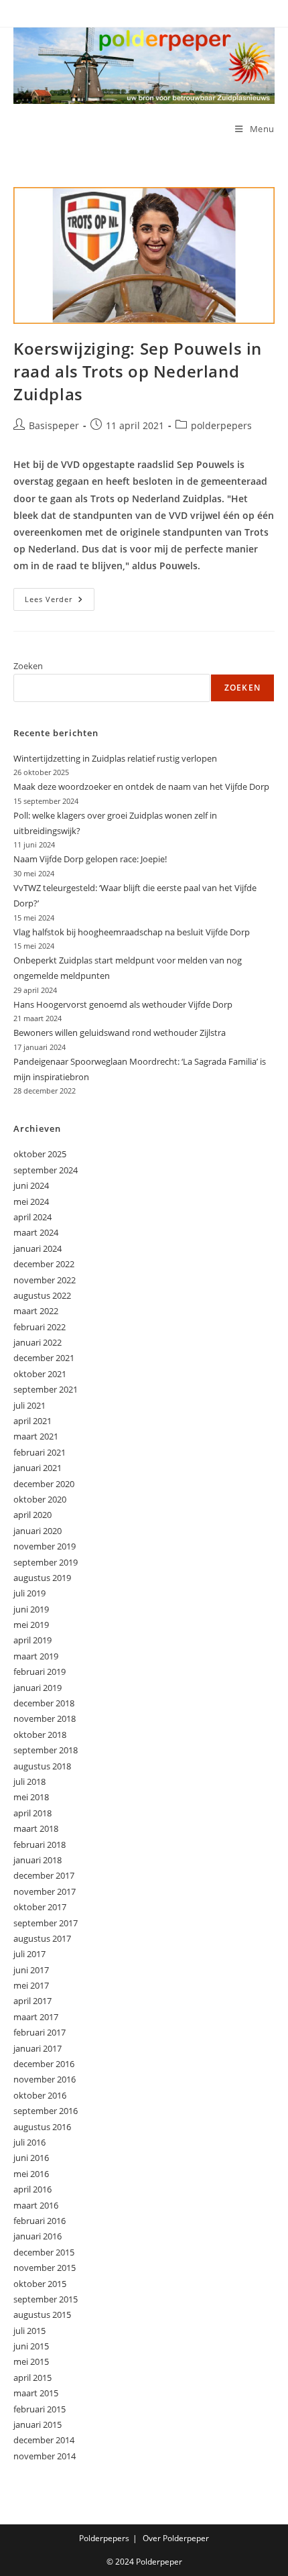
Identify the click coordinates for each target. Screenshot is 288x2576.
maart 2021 (36, 1436)
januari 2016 (38, 2236)
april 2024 (32, 1217)
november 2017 (45, 1891)
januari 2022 (38, 1342)
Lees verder (60, 602)
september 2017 (46, 1923)
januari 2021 (38, 1468)
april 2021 (32, 1421)
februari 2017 (40, 2032)
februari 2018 (40, 1845)
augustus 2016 (42, 2127)
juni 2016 (31, 2158)
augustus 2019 (42, 1578)
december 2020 (44, 1484)
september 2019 (46, 1562)
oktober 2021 (40, 1374)
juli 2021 (29, 1405)
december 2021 (44, 1358)
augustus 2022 (42, 1295)
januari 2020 (38, 1531)
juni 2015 (31, 2346)
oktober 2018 (40, 1735)
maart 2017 (36, 2017)
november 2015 (45, 2268)
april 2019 (32, 1640)
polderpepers (221, 425)
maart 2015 (36, 2393)
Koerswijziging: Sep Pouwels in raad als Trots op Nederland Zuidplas (138, 371)
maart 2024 (36, 1232)
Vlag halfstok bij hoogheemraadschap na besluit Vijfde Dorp (132, 932)
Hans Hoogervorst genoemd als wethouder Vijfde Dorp (123, 1004)
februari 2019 (40, 1672)
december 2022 (44, 1264)
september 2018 (46, 1750)
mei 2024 (31, 1202)
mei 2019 (31, 1625)
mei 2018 (31, 1797)
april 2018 (32, 1813)
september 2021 (46, 1389)
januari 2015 (38, 2424)
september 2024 (46, 1170)
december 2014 (44, 2440)
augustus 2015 (42, 2315)
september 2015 (46, 2299)
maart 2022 (36, 1311)
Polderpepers (104, 2538)
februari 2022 (40, 1327)
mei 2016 (31, 2174)
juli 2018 (29, 1781)
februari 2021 (40, 1452)
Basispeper (54, 425)
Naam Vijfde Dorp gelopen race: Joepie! (90, 859)
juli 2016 (29, 2142)
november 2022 (45, 1280)
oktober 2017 (40, 1907)
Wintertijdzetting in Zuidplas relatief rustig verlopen (115, 758)
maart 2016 (36, 2205)
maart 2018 (36, 1828)
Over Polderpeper (176, 2538)
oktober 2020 (40, 1499)
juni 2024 (31, 1185)
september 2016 (46, 2111)
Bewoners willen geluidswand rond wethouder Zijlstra (120, 1033)
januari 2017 (38, 2048)
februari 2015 (40, 2409)
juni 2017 (31, 1970)
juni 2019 (31, 1609)
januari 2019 (38, 1688)
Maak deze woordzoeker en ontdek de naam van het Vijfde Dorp (141, 786)
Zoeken (28, 666)
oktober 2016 (40, 2095)
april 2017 (32, 2001)
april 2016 (32, 2189)
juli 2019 (29, 1593)
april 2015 (32, 2378)
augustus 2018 (42, 1766)
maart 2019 (36, 1656)
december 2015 (44, 2252)
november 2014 (45, 2456)
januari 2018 (38, 1860)
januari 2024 (38, 1248)
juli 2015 (29, 2331)
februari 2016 (40, 2221)
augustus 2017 (42, 1938)
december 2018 (44, 1703)
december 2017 (44, 1875)
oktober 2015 (40, 2284)
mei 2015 (31, 2361)
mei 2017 (31, 1985)
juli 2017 (29, 1954)
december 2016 (44, 2064)
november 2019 (45, 1546)
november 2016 (45, 2079)
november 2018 (45, 1718)
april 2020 (32, 1515)
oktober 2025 (40, 1154)
